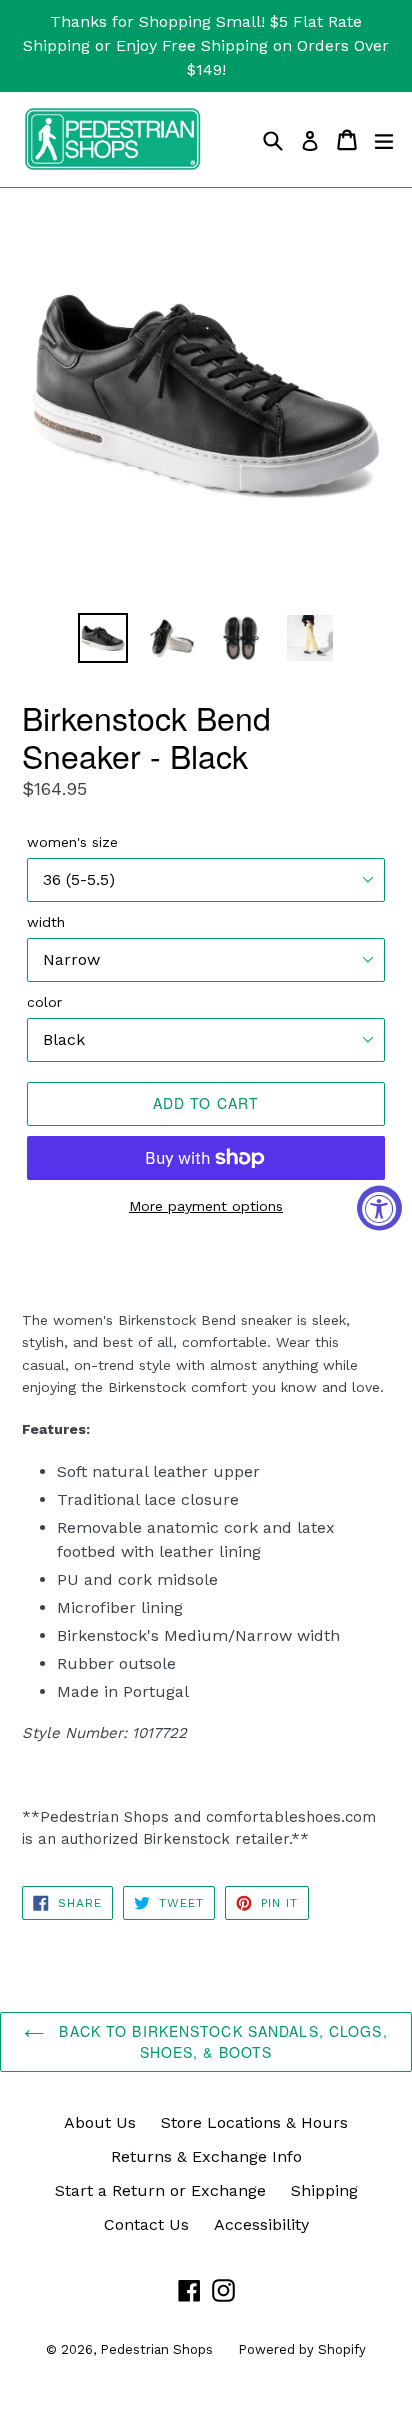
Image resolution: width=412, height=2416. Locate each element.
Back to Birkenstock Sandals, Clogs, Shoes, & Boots (220, 2041)
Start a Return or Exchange (160, 2190)
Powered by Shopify (302, 2349)
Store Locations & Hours (254, 2122)
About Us (100, 2122)
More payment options (206, 1206)
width (46, 922)
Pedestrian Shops (156, 2349)
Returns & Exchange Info (206, 2156)
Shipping (324, 2190)
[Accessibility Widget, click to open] (379, 1208)
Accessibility (261, 2224)
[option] (102, 638)
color (44, 1002)
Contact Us (146, 2224)
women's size (72, 842)
